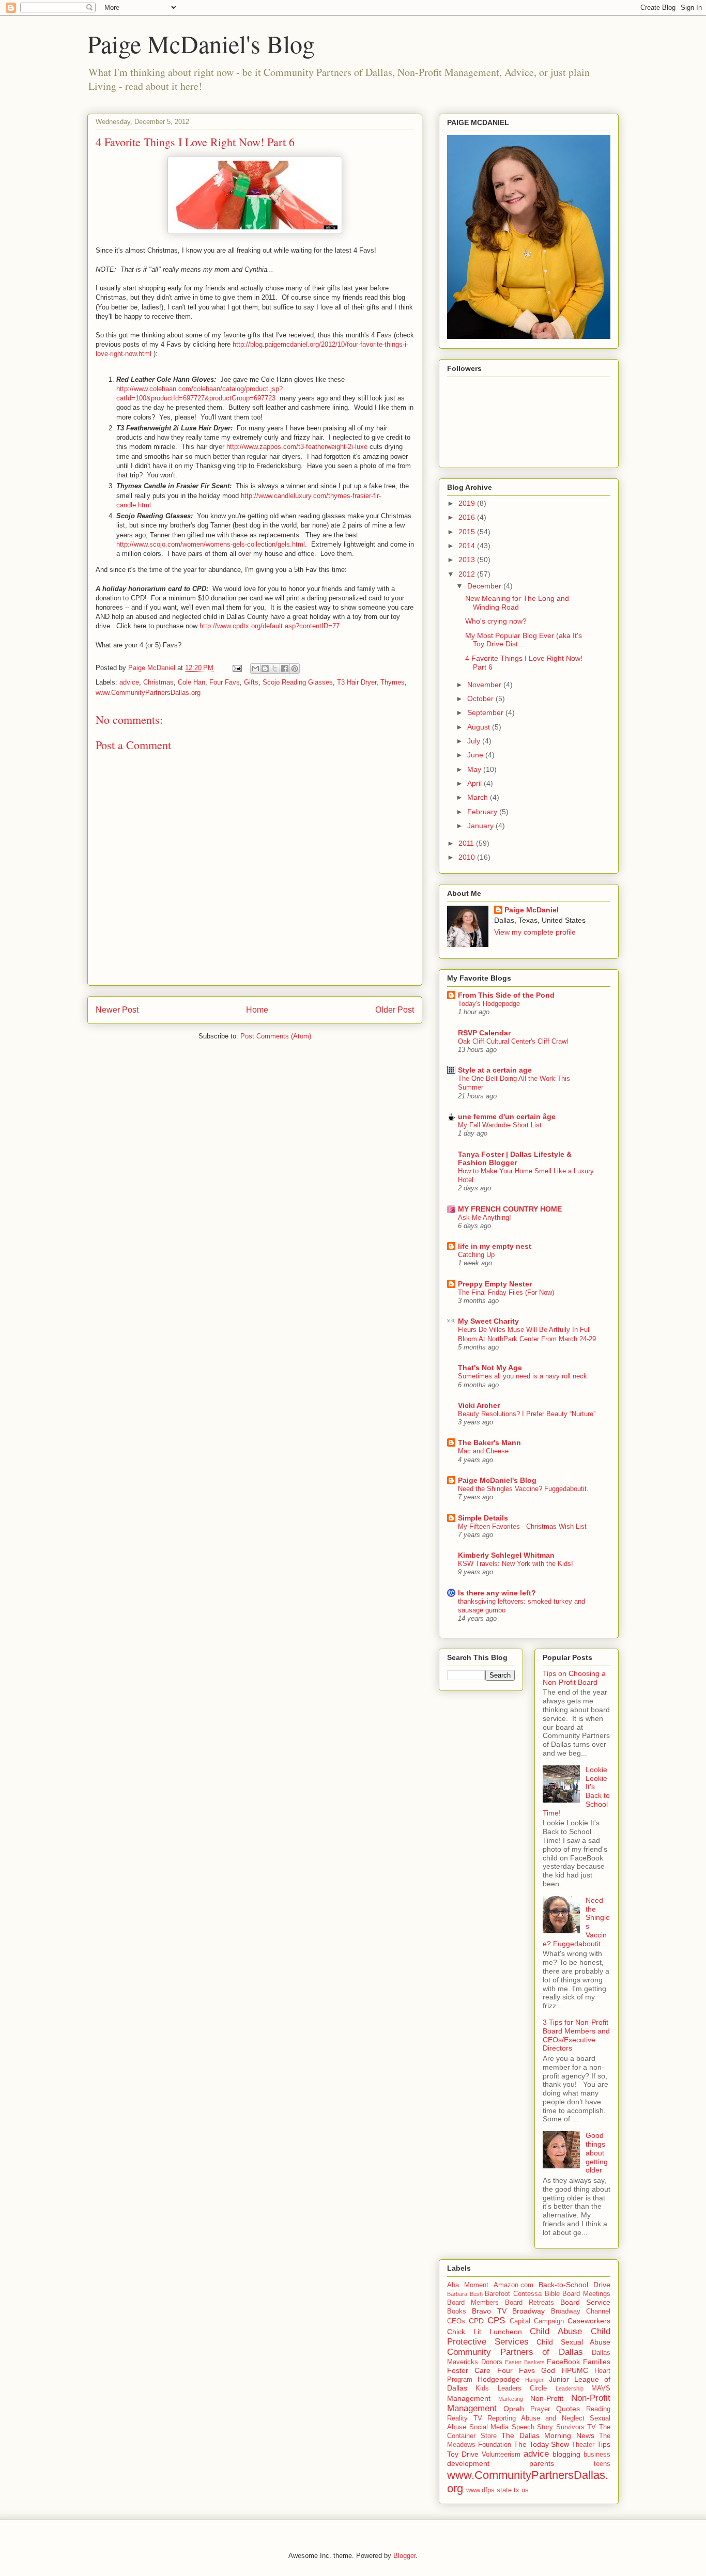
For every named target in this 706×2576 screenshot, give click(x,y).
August (480, 727)
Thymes (393, 682)
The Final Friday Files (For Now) (506, 1292)
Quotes (568, 2409)
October (481, 699)
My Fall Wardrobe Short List (500, 1125)
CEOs (456, 2321)
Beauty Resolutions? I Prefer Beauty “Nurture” (527, 1414)
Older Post (395, 1010)
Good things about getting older (597, 2153)
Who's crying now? (496, 621)
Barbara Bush (465, 2294)
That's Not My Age (490, 1368)
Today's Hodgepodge (489, 1004)
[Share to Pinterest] (295, 669)
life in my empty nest (495, 1246)
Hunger (534, 2380)
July (475, 741)
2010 (468, 857)
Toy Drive (463, 2454)
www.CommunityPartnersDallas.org (148, 693)
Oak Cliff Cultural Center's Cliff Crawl (513, 1041)
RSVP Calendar (484, 1033)
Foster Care (469, 2370)
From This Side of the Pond (506, 995)
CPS (496, 2321)
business (597, 2455)
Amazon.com (513, 2285)
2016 (468, 517)
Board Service (585, 2302)
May (475, 769)
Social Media (489, 2427)
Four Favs (225, 682)
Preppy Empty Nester (495, 1284)
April (475, 783)
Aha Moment (468, 2285)
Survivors (570, 2427)
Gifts (251, 682)
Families (597, 2362)
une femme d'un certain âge (507, 1116)
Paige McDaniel (532, 910)
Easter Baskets (525, 2362)
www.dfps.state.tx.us (497, 2490)
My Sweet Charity (488, 1321)
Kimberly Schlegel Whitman (506, 1555)
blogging (566, 2454)
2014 (468, 546)
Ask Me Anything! (485, 1217)
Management (469, 2398)
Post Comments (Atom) (276, 1036)
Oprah (514, 2409)
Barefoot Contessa (513, 2294)
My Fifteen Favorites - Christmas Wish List (522, 1526)
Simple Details (483, 1518)
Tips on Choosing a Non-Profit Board (574, 1678)
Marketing (511, 2399)
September (486, 712)
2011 (467, 843)
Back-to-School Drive (574, 2285)
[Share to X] (275, 669)
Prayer (540, 2409)
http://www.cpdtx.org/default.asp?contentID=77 (270, 626)
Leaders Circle (522, 2388)
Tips (604, 2444)
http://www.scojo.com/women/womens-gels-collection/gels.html (211, 544)
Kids (482, 2388)
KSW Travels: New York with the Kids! (516, 1564)
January (481, 826)
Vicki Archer (479, 1405)
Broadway (528, 2311)
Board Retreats (529, 2303)
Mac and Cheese (483, 1451)
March (479, 797)
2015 (468, 532)
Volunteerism (501, 2455)
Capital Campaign (537, 2321)
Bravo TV (489, 2311)
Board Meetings (586, 2294)
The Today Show (542, 2444)
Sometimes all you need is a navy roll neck (523, 1376)
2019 (468, 503)
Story (545, 2427)
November (485, 685)
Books (457, 2311)
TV (592, 2427)
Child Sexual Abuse (573, 2342)
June (476, 755)
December (485, 586)
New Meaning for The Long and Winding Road (517, 603)
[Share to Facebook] (285, 669)
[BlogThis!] (265, 669)
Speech (523, 2427)
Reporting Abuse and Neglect (536, 2418)
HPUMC (575, 2370)
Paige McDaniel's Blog (201, 43)
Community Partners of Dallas (515, 2352)
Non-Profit (547, 2398)
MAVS (601, 2388)
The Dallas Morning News (548, 2435)
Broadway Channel (581, 2311)
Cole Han (191, 682)
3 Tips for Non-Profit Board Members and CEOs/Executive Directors (576, 2035)
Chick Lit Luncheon (485, 2332)
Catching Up (476, 1255)
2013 (468, 560)
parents (542, 2463)
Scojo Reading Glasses (298, 682)
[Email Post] (236, 668)
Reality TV (465, 2418)
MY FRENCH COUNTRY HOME (510, 1209)
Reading (598, 2409)
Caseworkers (589, 2321)
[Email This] (255, 669)
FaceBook (563, 2362)
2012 (468, 574)
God (548, 2370)
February (483, 812)
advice (129, 682)
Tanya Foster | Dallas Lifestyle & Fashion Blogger (515, 1158)
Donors (492, 2362)
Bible (552, 2294)
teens (602, 2464)
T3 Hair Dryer (357, 682)
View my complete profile (535, 932)
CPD (476, 2321)
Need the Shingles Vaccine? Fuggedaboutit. (523, 1489)
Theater (583, 2445)
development (468, 2463)
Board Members (473, 2303)
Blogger (404, 2556)
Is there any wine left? (497, 1593)
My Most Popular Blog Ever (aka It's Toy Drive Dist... (524, 640)
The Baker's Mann (489, 1442)
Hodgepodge (499, 2379)
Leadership (570, 2388)
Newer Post (117, 1010)
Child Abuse (556, 2331)
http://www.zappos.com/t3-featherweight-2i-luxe (297, 447)
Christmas (158, 682)
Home (257, 1010)
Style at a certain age (495, 1070)
